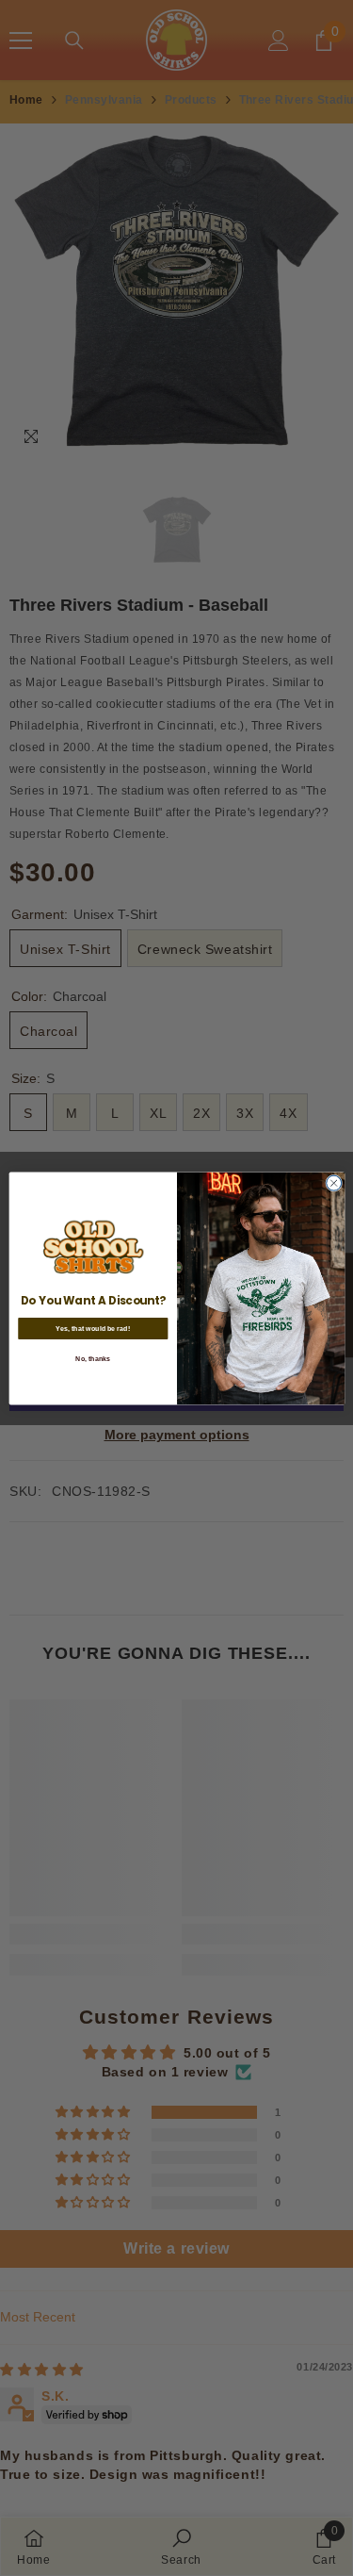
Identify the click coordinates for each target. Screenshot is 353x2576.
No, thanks (93, 1358)
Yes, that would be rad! (93, 1328)
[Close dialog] (333, 1183)
